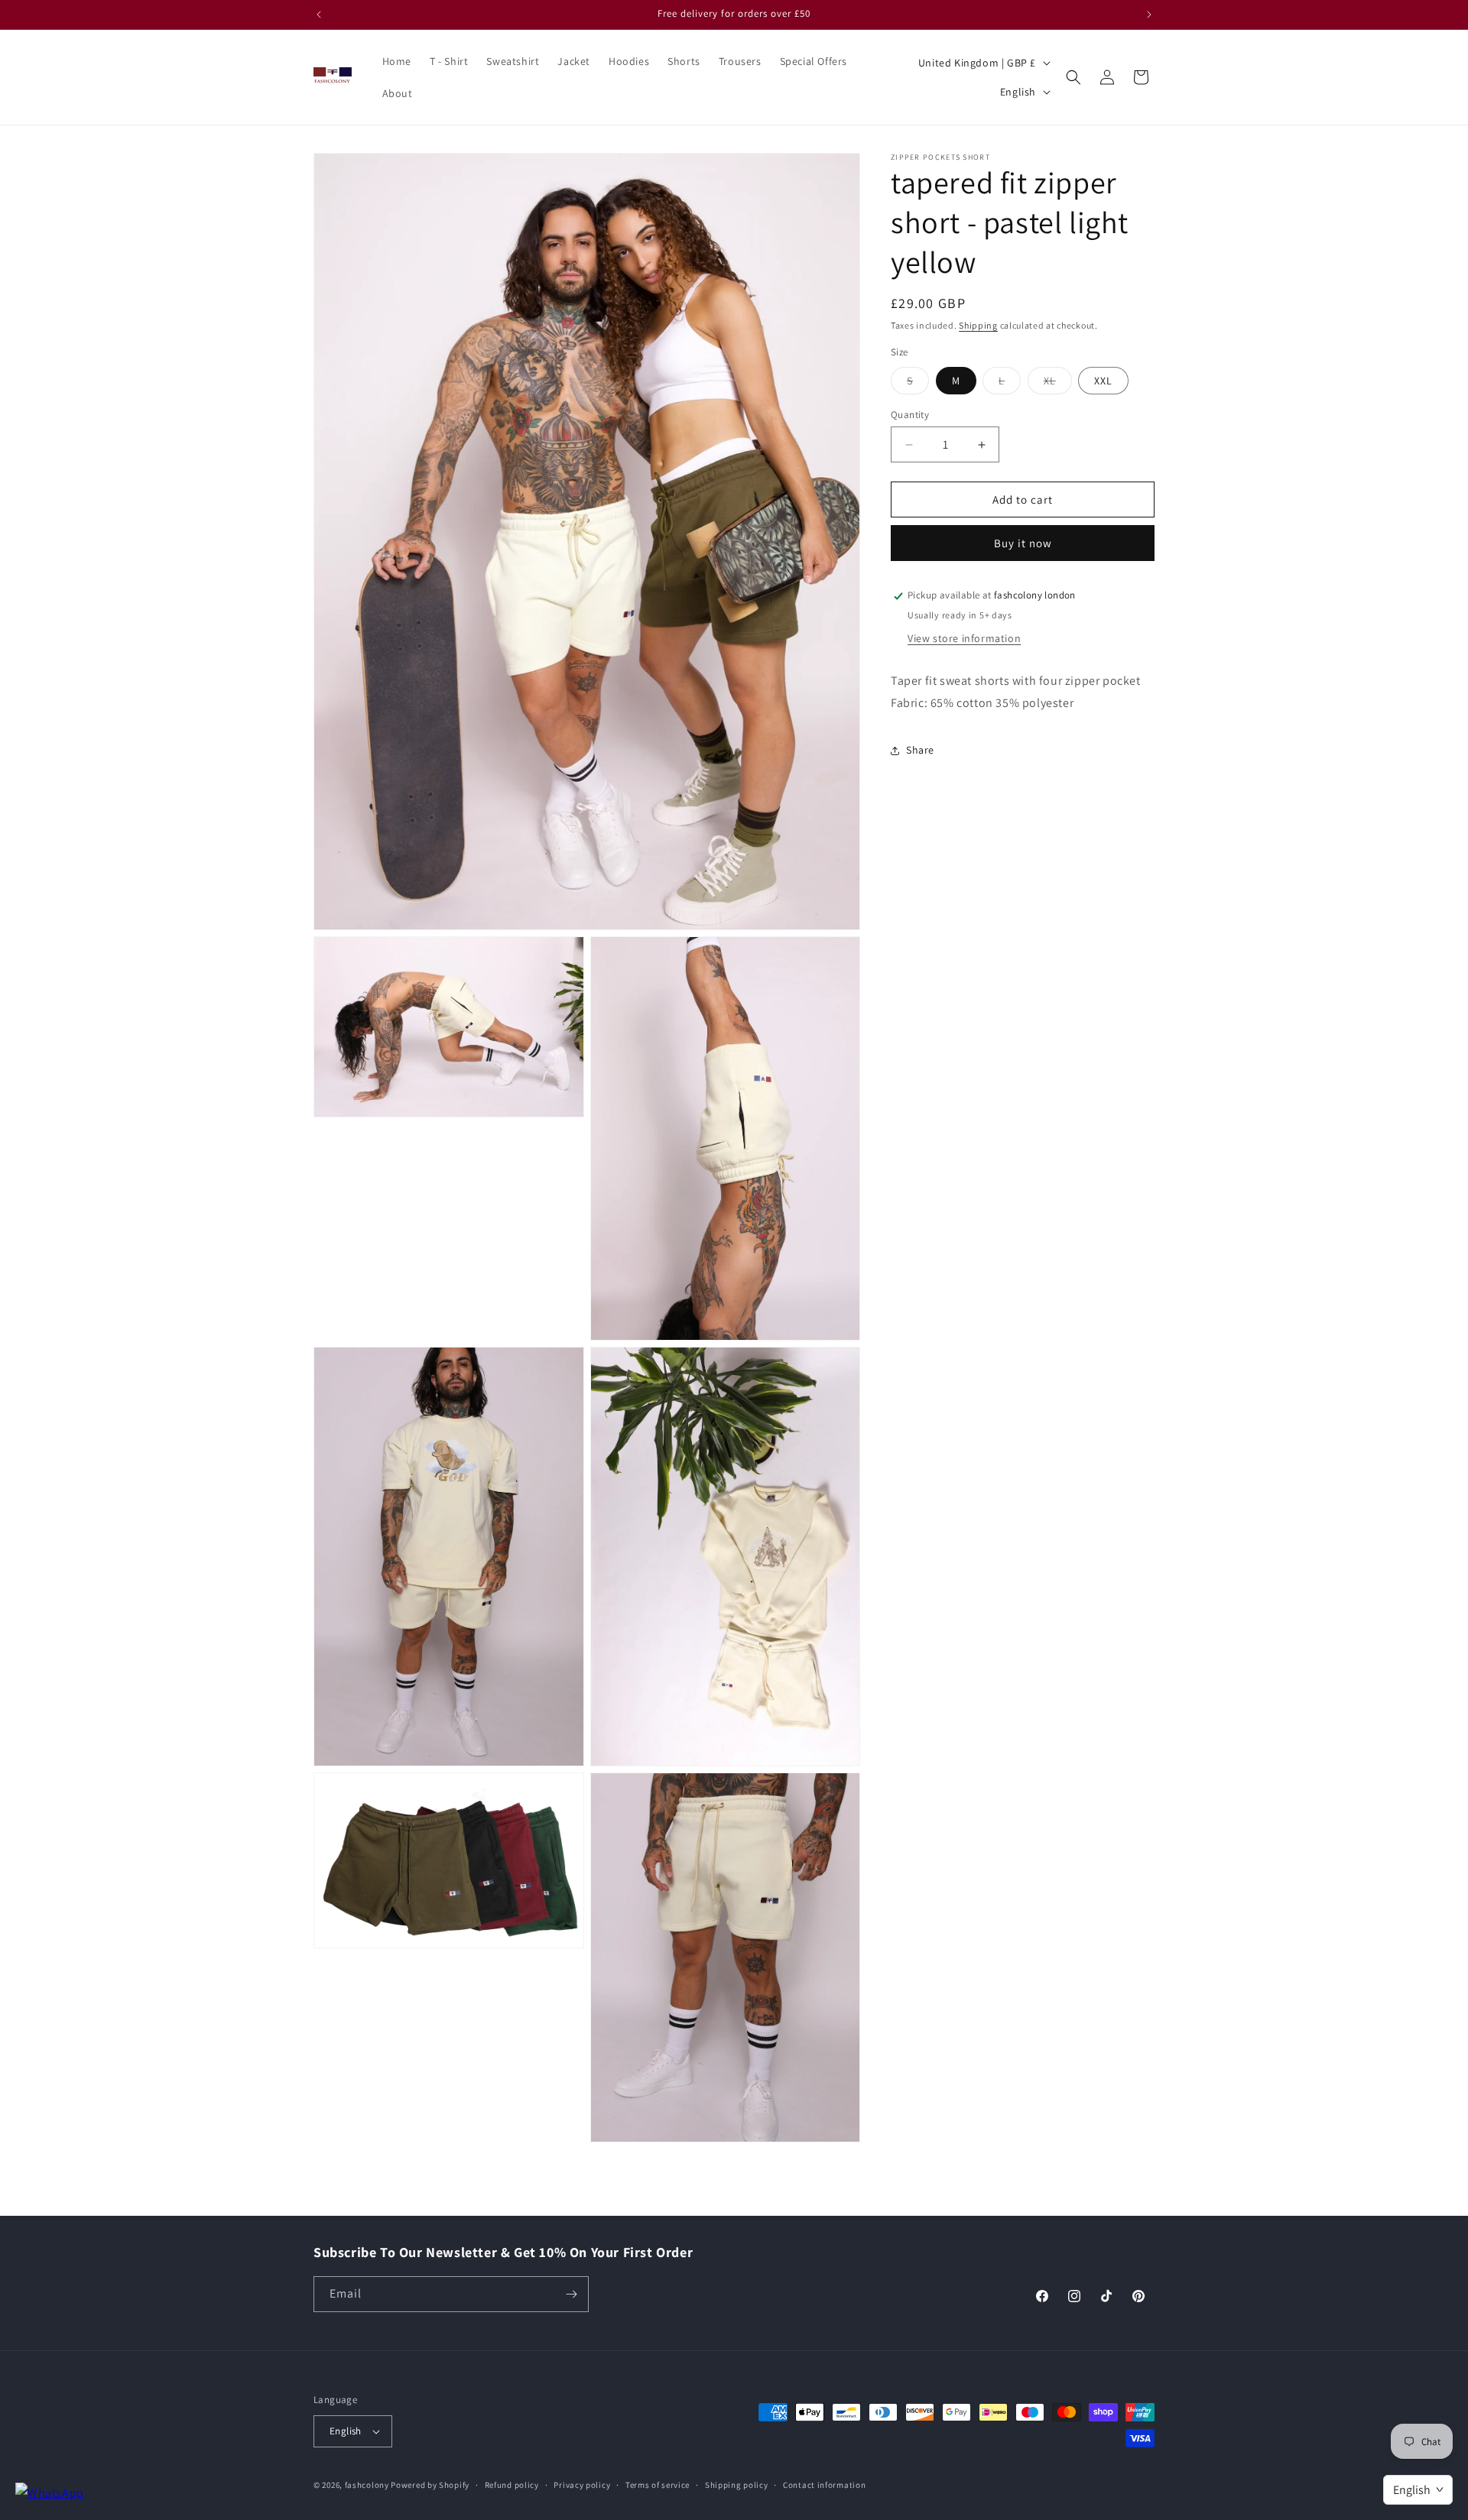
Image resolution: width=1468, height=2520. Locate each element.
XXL (1103, 381)
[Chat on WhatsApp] (50, 2494)
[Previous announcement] (319, 15)
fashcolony (367, 2485)
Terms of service (658, 2484)
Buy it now (1023, 544)
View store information (964, 639)
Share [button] (920, 751)
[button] (1073, 77)
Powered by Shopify (430, 2485)
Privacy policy (582, 2484)
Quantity (910, 415)
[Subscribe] (571, 2294)
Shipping (978, 325)
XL (1058, 384)
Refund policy (512, 2484)
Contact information (824, 2484)
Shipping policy (737, 2484)
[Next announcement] (1149, 15)
